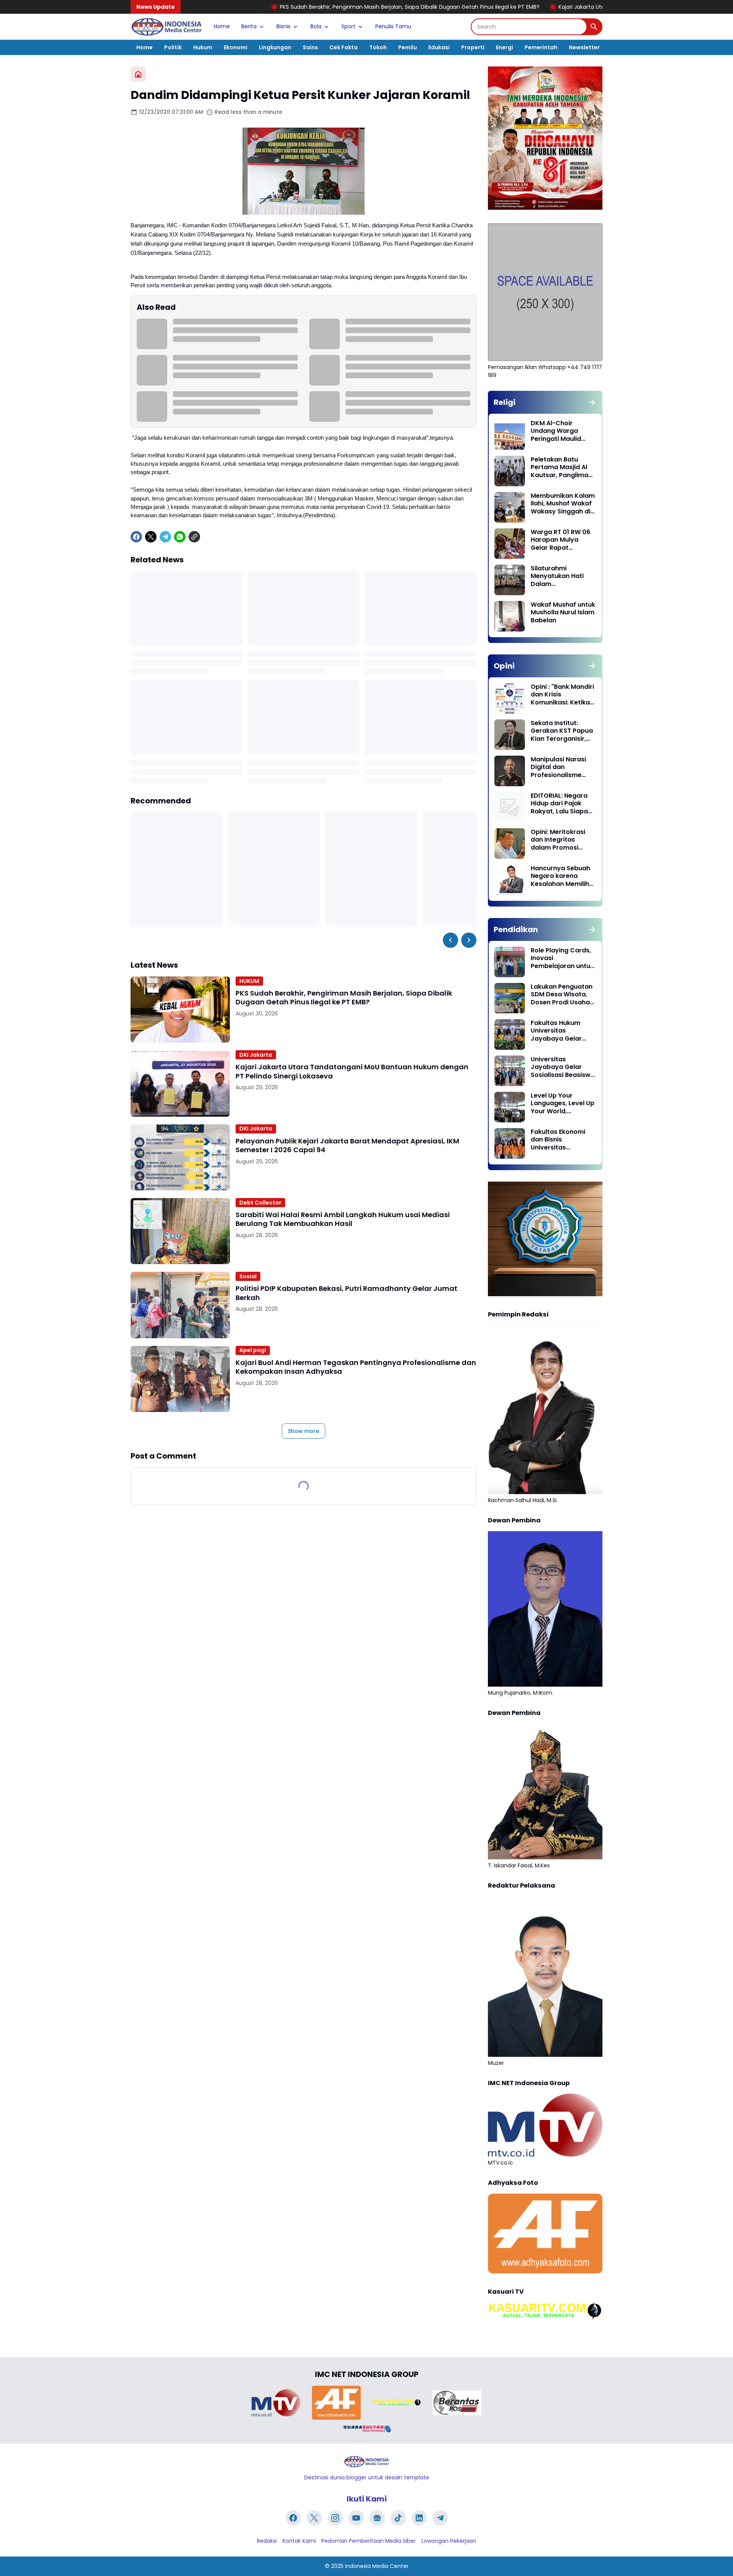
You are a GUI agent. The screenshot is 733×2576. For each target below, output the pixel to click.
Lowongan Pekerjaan (449, 2541)
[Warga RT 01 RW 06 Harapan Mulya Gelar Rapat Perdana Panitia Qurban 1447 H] (510, 544)
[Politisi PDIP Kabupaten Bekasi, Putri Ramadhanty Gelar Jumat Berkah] (180, 1305)
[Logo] (366, 2462)
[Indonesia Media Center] (166, 27)
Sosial (248, 1276)
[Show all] (592, 402)
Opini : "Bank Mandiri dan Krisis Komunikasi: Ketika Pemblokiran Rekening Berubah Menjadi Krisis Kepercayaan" (562, 695)
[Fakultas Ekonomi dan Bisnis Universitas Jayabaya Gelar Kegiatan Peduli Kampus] (510, 1143)
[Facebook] (136, 537)
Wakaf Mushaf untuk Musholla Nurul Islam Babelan (563, 613)
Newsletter (584, 47)
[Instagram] (335, 2518)
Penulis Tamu (393, 26)
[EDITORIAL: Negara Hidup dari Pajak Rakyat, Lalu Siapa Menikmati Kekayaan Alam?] (510, 807)
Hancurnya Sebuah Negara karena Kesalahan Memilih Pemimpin (560, 876)
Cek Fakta (344, 47)
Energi (505, 47)
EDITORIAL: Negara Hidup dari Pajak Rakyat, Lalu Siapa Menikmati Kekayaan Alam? (559, 804)
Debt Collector (260, 1203)
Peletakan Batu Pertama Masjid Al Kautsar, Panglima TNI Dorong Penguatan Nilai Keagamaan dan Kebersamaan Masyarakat (559, 468)
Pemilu (408, 47)
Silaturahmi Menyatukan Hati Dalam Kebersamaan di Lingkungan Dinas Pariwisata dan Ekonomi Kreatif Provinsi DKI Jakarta (562, 576)
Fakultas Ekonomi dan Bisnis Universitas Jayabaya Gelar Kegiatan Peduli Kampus (558, 1140)
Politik (173, 47)
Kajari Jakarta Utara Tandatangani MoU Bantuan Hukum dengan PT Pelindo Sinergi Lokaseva (558, 7)
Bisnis (283, 26)
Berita (249, 26)
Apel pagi (253, 1350)
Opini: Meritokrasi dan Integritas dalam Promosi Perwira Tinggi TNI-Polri (560, 840)
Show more (304, 1431)
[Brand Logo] (276, 2403)
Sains (310, 47)
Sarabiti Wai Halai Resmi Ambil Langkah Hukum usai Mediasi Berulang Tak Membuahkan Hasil (343, 1219)
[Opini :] (510, 698)
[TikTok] (398, 2518)
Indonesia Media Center (377, 2566)
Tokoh (378, 47)
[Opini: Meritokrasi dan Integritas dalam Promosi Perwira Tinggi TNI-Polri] (510, 844)
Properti (473, 47)
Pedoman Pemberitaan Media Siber (369, 2541)
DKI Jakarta (256, 1055)
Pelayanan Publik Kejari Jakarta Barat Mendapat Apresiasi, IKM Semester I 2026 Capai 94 (347, 1146)
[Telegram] (165, 537)
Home (222, 26)
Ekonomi (236, 47)
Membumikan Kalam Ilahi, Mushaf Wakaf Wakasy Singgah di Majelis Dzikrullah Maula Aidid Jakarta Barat (563, 504)
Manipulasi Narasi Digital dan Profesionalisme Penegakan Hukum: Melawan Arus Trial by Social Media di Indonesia (560, 767)
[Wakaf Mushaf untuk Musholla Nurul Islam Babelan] (510, 616)
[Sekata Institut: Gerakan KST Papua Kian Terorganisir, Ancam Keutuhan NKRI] (510, 735)
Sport (348, 26)
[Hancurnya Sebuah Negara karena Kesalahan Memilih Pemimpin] (510, 880)
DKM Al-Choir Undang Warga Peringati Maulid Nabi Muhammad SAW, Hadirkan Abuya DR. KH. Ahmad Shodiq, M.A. (561, 431)
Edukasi (439, 47)
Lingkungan (275, 47)
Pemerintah (541, 47)
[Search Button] (594, 27)
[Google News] (377, 2518)
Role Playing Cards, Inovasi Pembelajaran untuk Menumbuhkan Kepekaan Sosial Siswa (562, 959)
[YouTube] (356, 2518)
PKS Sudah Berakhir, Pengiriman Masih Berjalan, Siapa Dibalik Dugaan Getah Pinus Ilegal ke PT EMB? (287, 7)
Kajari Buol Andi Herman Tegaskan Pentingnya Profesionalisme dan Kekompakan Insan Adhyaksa (356, 1367)
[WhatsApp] (180, 537)
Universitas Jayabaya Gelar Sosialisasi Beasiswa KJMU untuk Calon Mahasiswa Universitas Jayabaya (563, 1067)
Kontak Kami (299, 2541)
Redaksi (267, 2541)
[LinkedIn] (419, 2518)
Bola (316, 26)
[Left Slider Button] (450, 940)
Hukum (203, 47)
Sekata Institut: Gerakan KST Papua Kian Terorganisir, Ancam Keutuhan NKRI (562, 731)
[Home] (138, 74)
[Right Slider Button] (469, 940)
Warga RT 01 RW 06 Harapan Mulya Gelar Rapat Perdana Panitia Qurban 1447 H (560, 540)
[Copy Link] (194, 537)
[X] (151, 537)
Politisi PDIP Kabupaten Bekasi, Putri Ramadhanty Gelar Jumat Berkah (346, 1293)
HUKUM (249, 981)
